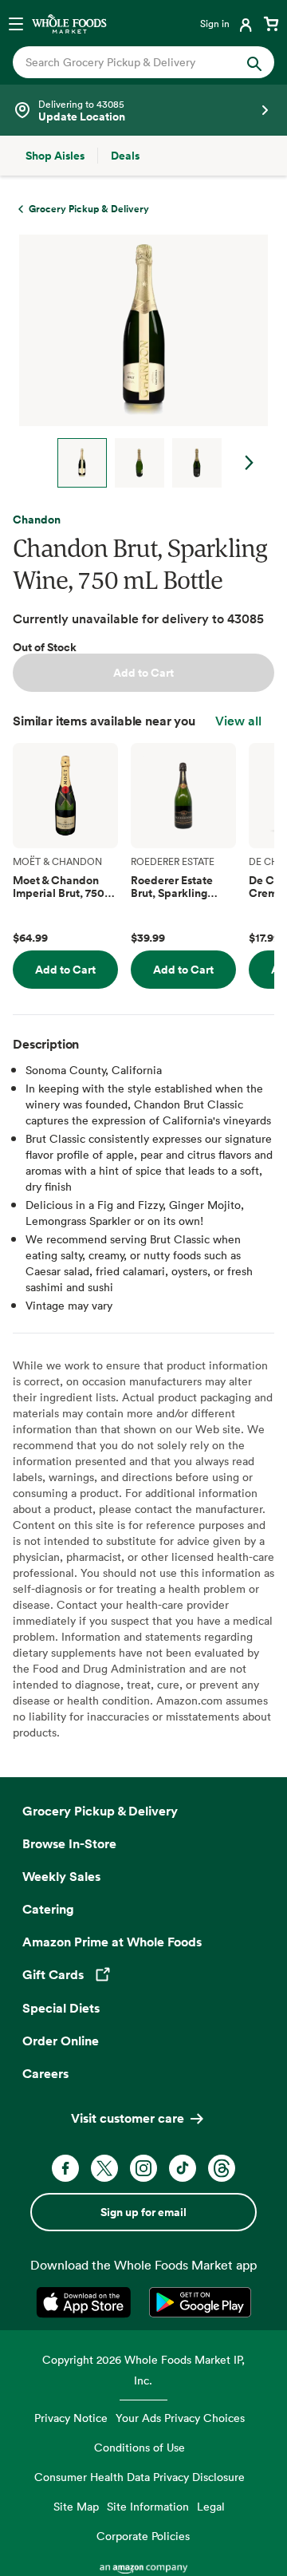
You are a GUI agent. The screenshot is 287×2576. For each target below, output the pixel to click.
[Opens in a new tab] (86, 2302)
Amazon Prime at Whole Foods (112, 1942)
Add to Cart (143, 673)
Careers (45, 2073)
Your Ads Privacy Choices (180, 2418)
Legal (211, 2506)
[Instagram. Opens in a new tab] (143, 2168)
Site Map (76, 2506)
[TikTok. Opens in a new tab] (183, 2168)
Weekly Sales (61, 1876)
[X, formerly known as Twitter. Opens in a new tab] (104, 2168)
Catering (48, 1909)
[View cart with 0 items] (271, 23)
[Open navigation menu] (16, 23)
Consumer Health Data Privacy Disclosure (140, 2477)
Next (250, 463)
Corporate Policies (143, 2536)
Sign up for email (143, 2212)
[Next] (137, 361)
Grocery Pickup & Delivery (100, 1811)
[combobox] (132, 62)
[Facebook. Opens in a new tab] (65, 2168)
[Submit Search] (254, 62)
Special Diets (61, 2008)
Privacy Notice (71, 2418)
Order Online (61, 2041)
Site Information (148, 2506)
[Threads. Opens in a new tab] (222, 2168)
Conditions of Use (140, 2447)
